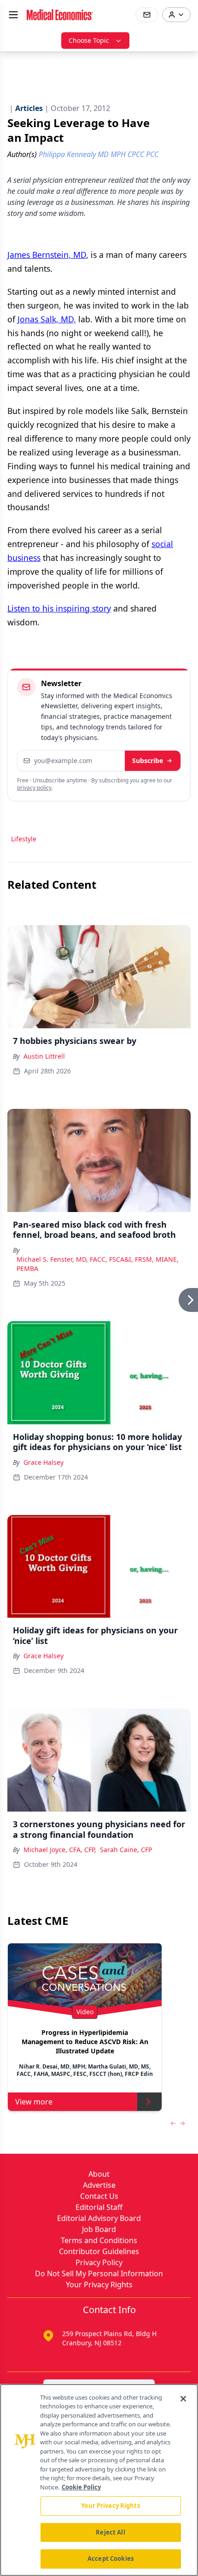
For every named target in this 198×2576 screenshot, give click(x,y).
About (99, 2174)
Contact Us (99, 2196)
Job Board (99, 2229)
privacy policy (34, 788)
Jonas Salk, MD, (47, 319)
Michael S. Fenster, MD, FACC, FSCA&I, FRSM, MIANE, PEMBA (98, 1264)
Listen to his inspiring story (59, 608)
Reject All (110, 2532)
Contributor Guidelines (99, 2251)
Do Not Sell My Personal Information (99, 2273)
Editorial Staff (99, 2207)
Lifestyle (24, 839)
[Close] (183, 2399)
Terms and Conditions (99, 2240)
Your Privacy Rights (99, 2285)
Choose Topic (89, 40)
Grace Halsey (44, 1462)
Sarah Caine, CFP (126, 1850)
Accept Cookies (111, 2559)
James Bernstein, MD (47, 255)
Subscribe (148, 761)
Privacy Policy (99, 2262)
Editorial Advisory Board (99, 2218)
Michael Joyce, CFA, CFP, (60, 1850)
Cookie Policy (81, 2487)
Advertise (99, 2185)
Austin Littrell (44, 1056)
